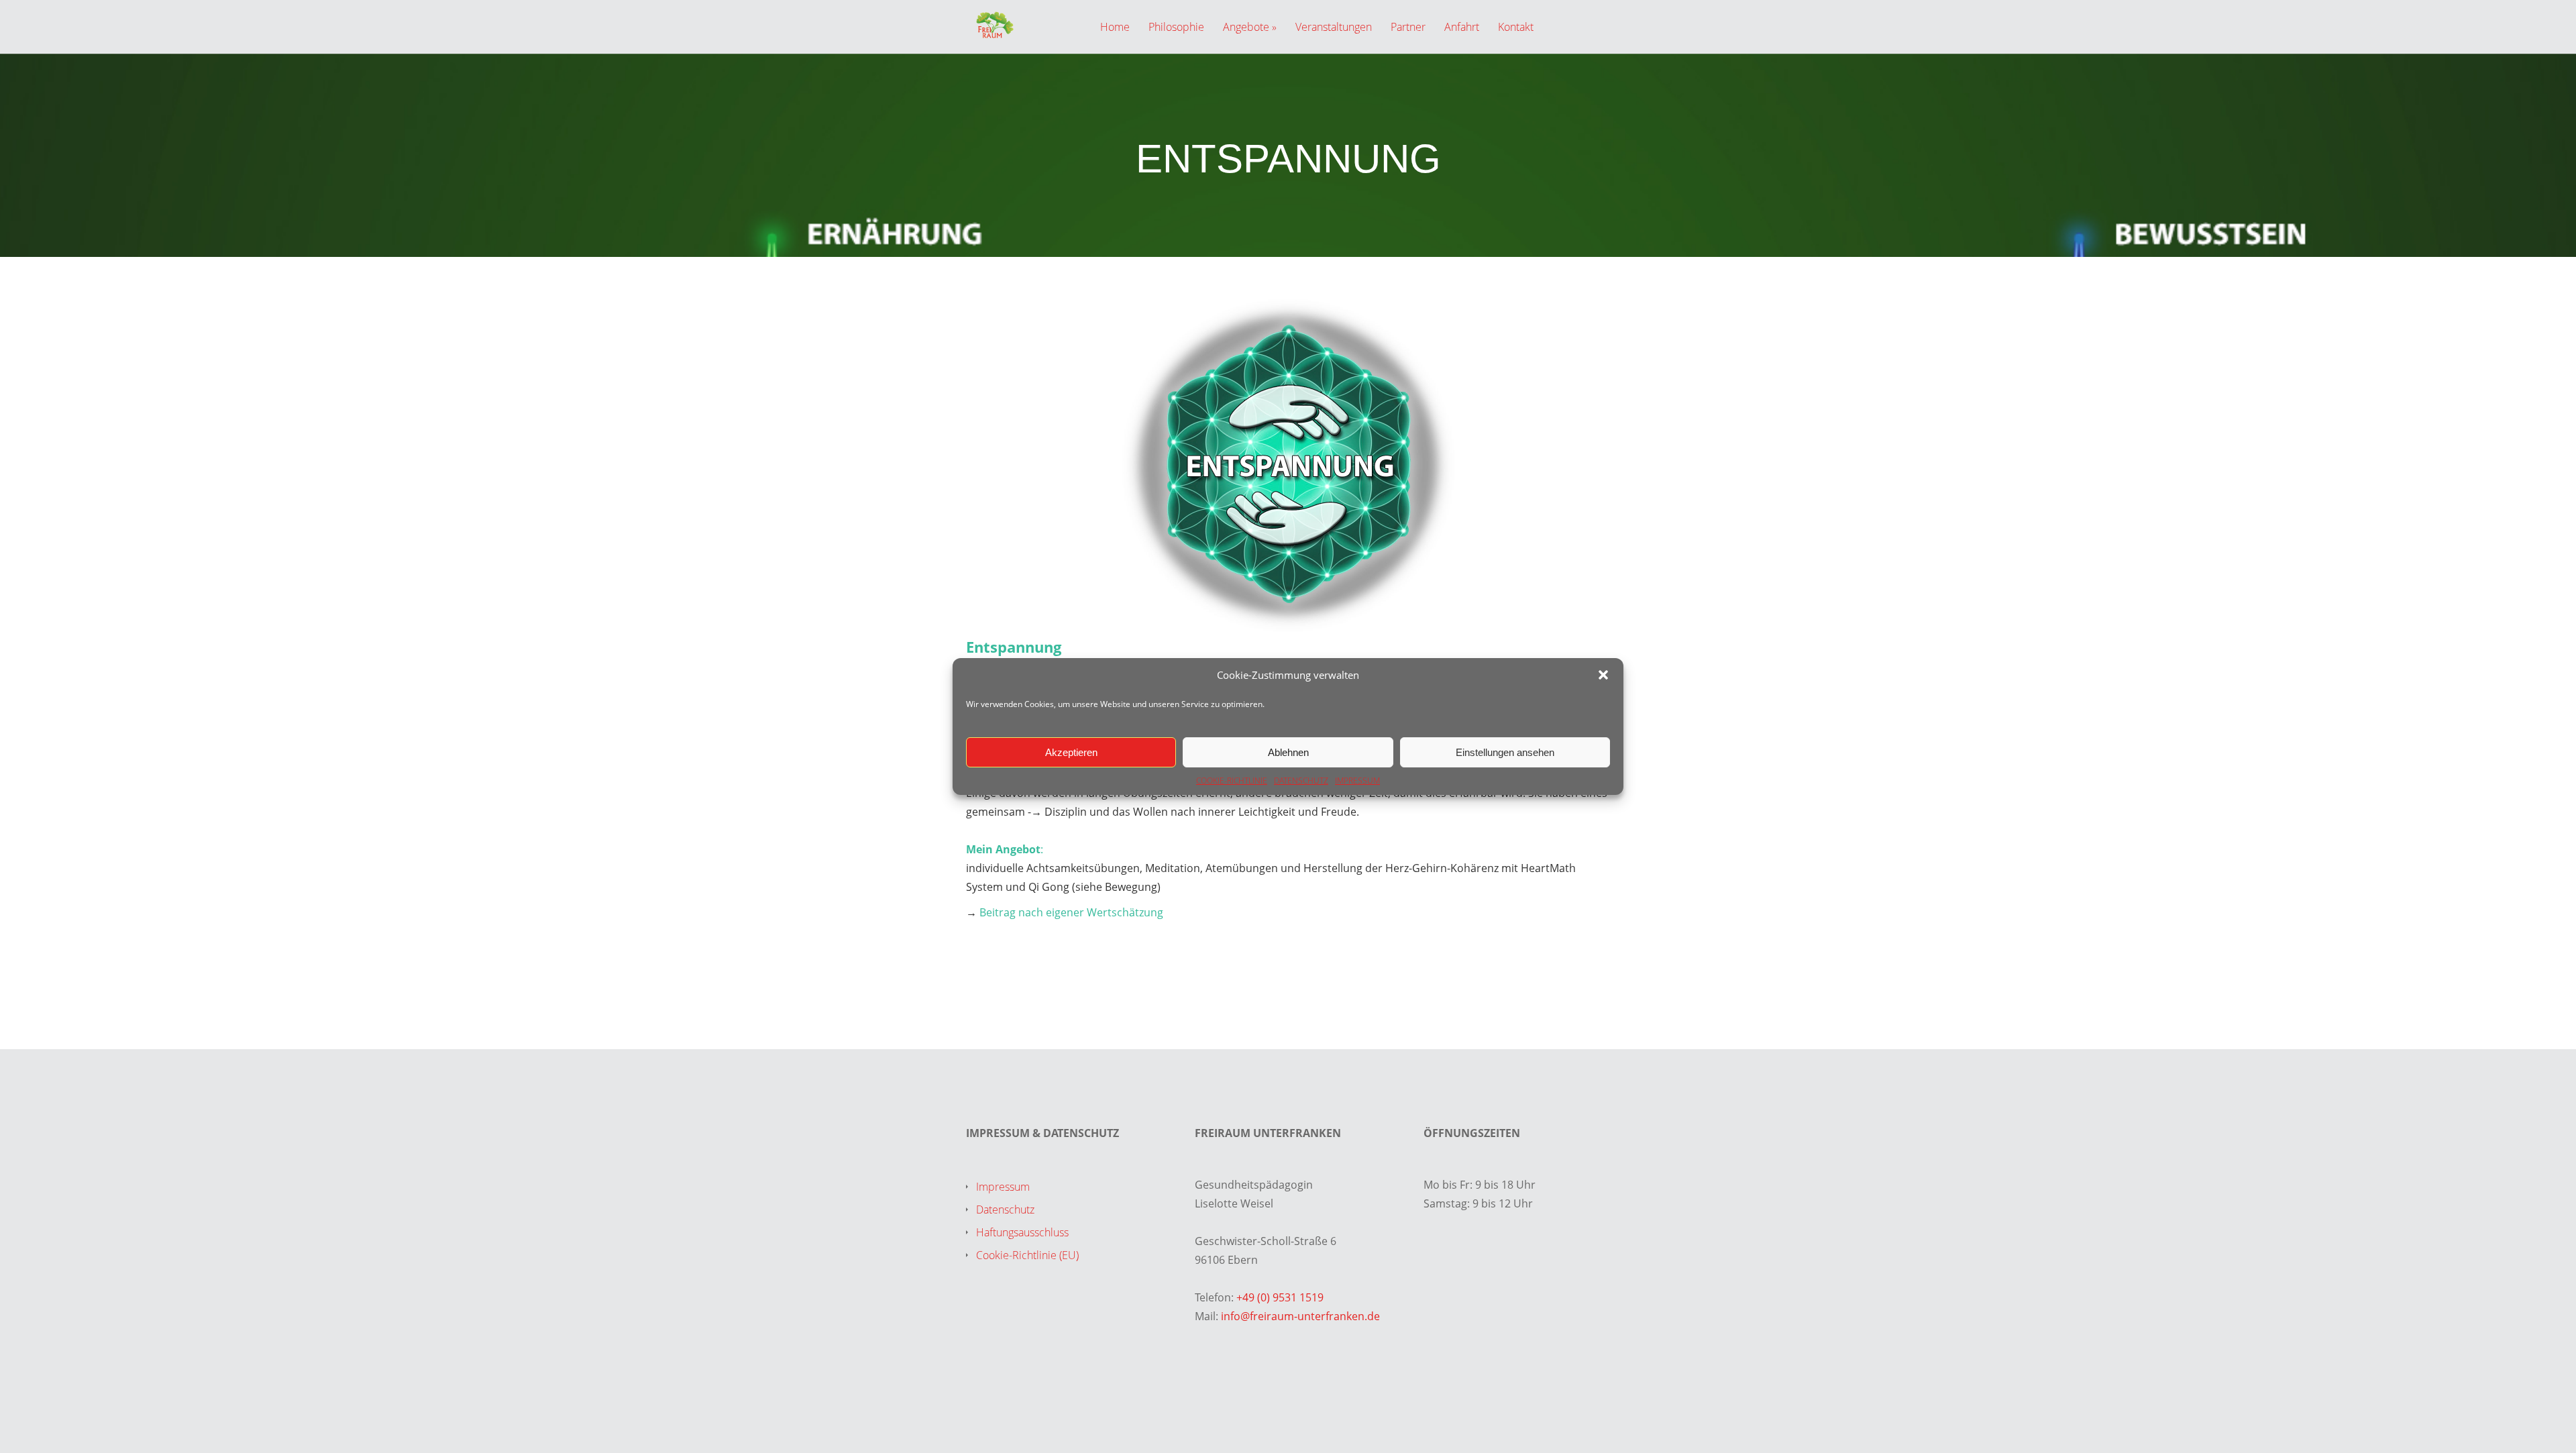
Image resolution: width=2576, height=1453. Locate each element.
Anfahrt (1462, 28)
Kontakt (1516, 28)
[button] (1603, 675)
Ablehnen (1288, 752)
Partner (1408, 28)
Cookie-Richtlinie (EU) (1027, 1255)
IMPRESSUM (1357, 781)
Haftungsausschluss (1022, 1232)
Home (1115, 28)
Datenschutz (1005, 1209)
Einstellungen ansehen (1505, 752)
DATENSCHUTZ (1301, 781)
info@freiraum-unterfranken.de (1300, 1316)
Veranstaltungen (1334, 28)
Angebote (1246, 28)
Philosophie (1176, 28)
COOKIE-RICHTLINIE (1232, 781)
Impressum (1003, 1187)
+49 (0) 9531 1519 (1280, 1297)
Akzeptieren (1071, 752)
